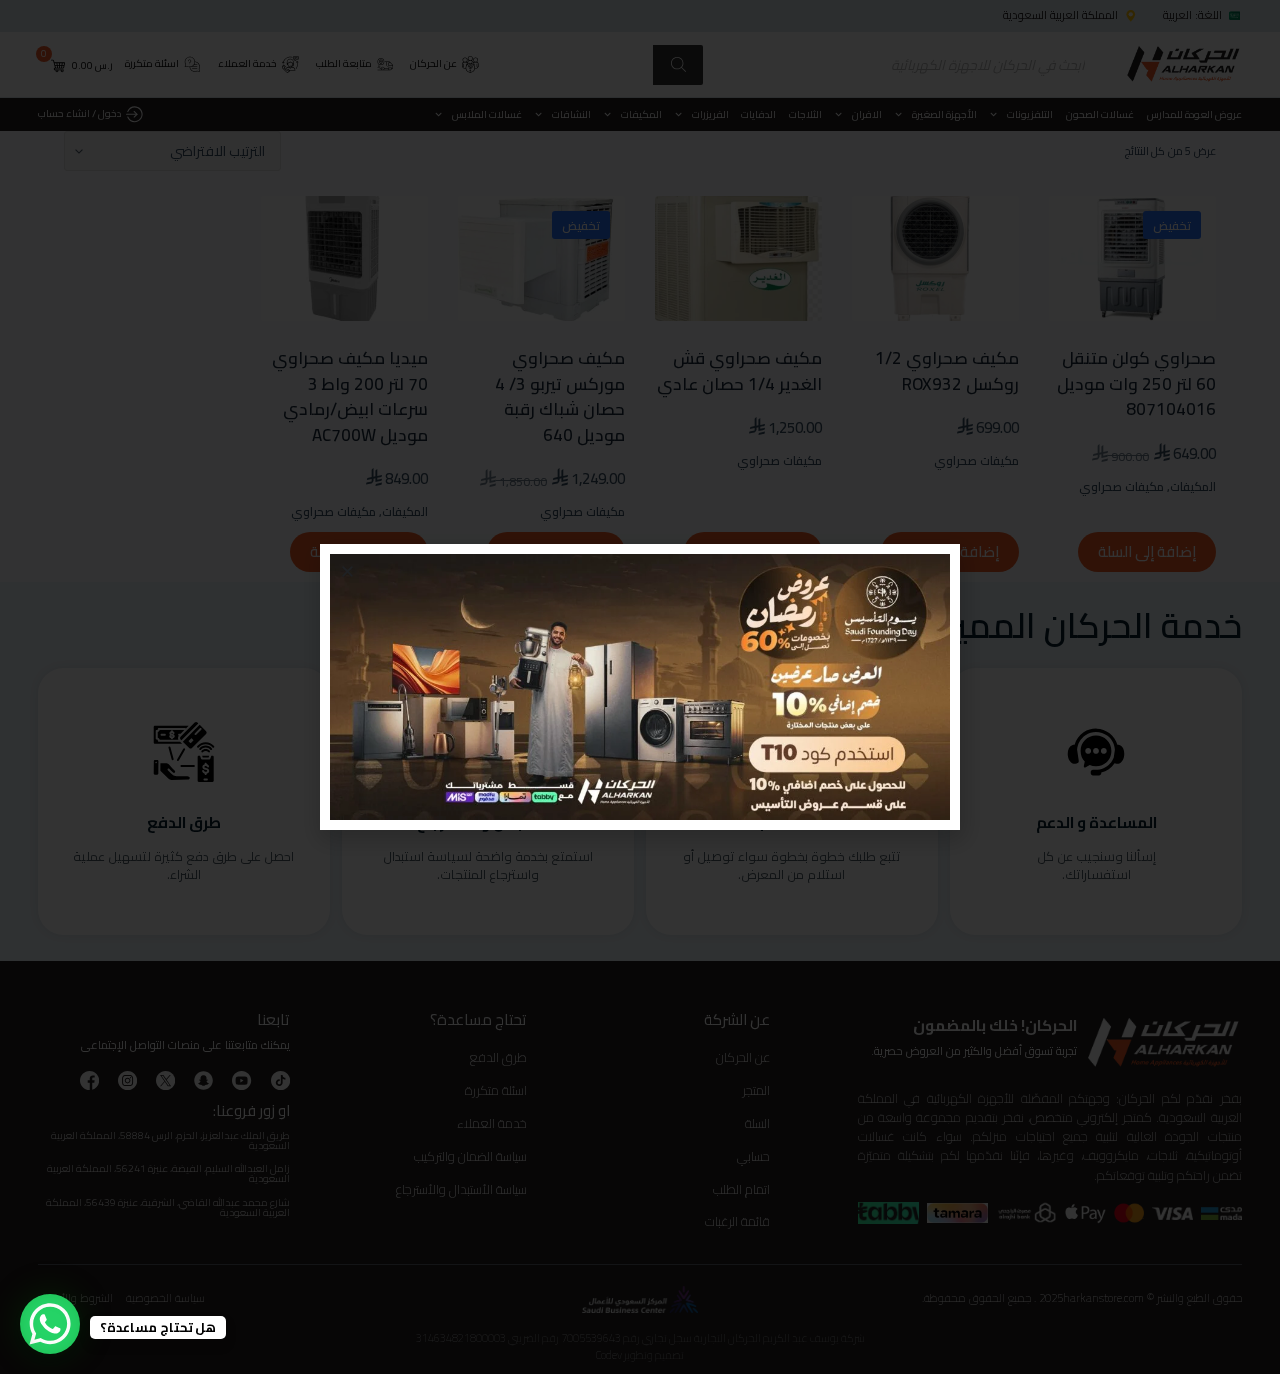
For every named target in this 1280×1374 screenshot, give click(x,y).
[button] (347, 571)
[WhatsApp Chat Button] (50, 1324)
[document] (640, 687)
